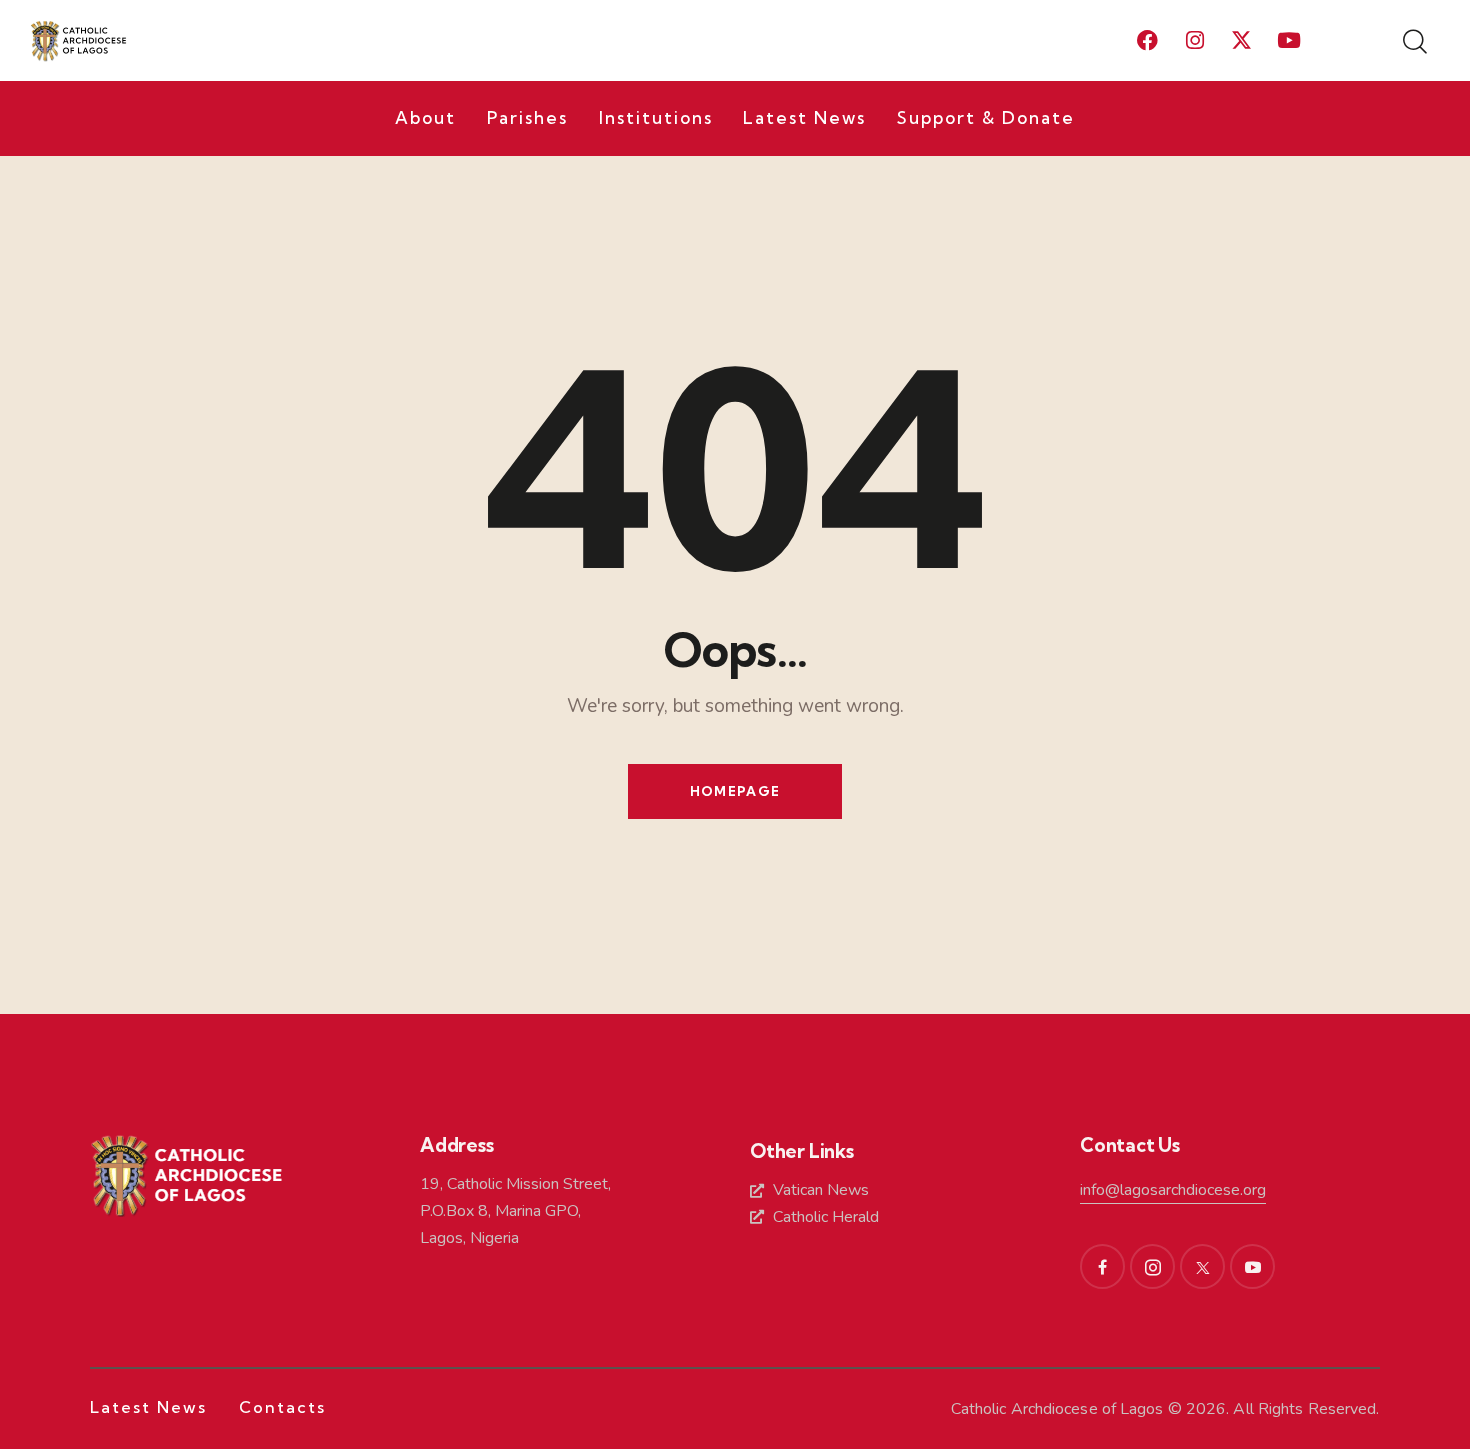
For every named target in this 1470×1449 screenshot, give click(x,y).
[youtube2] (1252, 1266)
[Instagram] (1195, 41)
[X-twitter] (1242, 41)
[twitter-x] (1202, 1266)
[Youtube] (1289, 41)
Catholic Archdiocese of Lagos (1057, 1409)
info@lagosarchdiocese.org (1173, 1190)
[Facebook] (1148, 41)
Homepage (735, 791)
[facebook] (1102, 1266)
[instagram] (1152, 1266)
